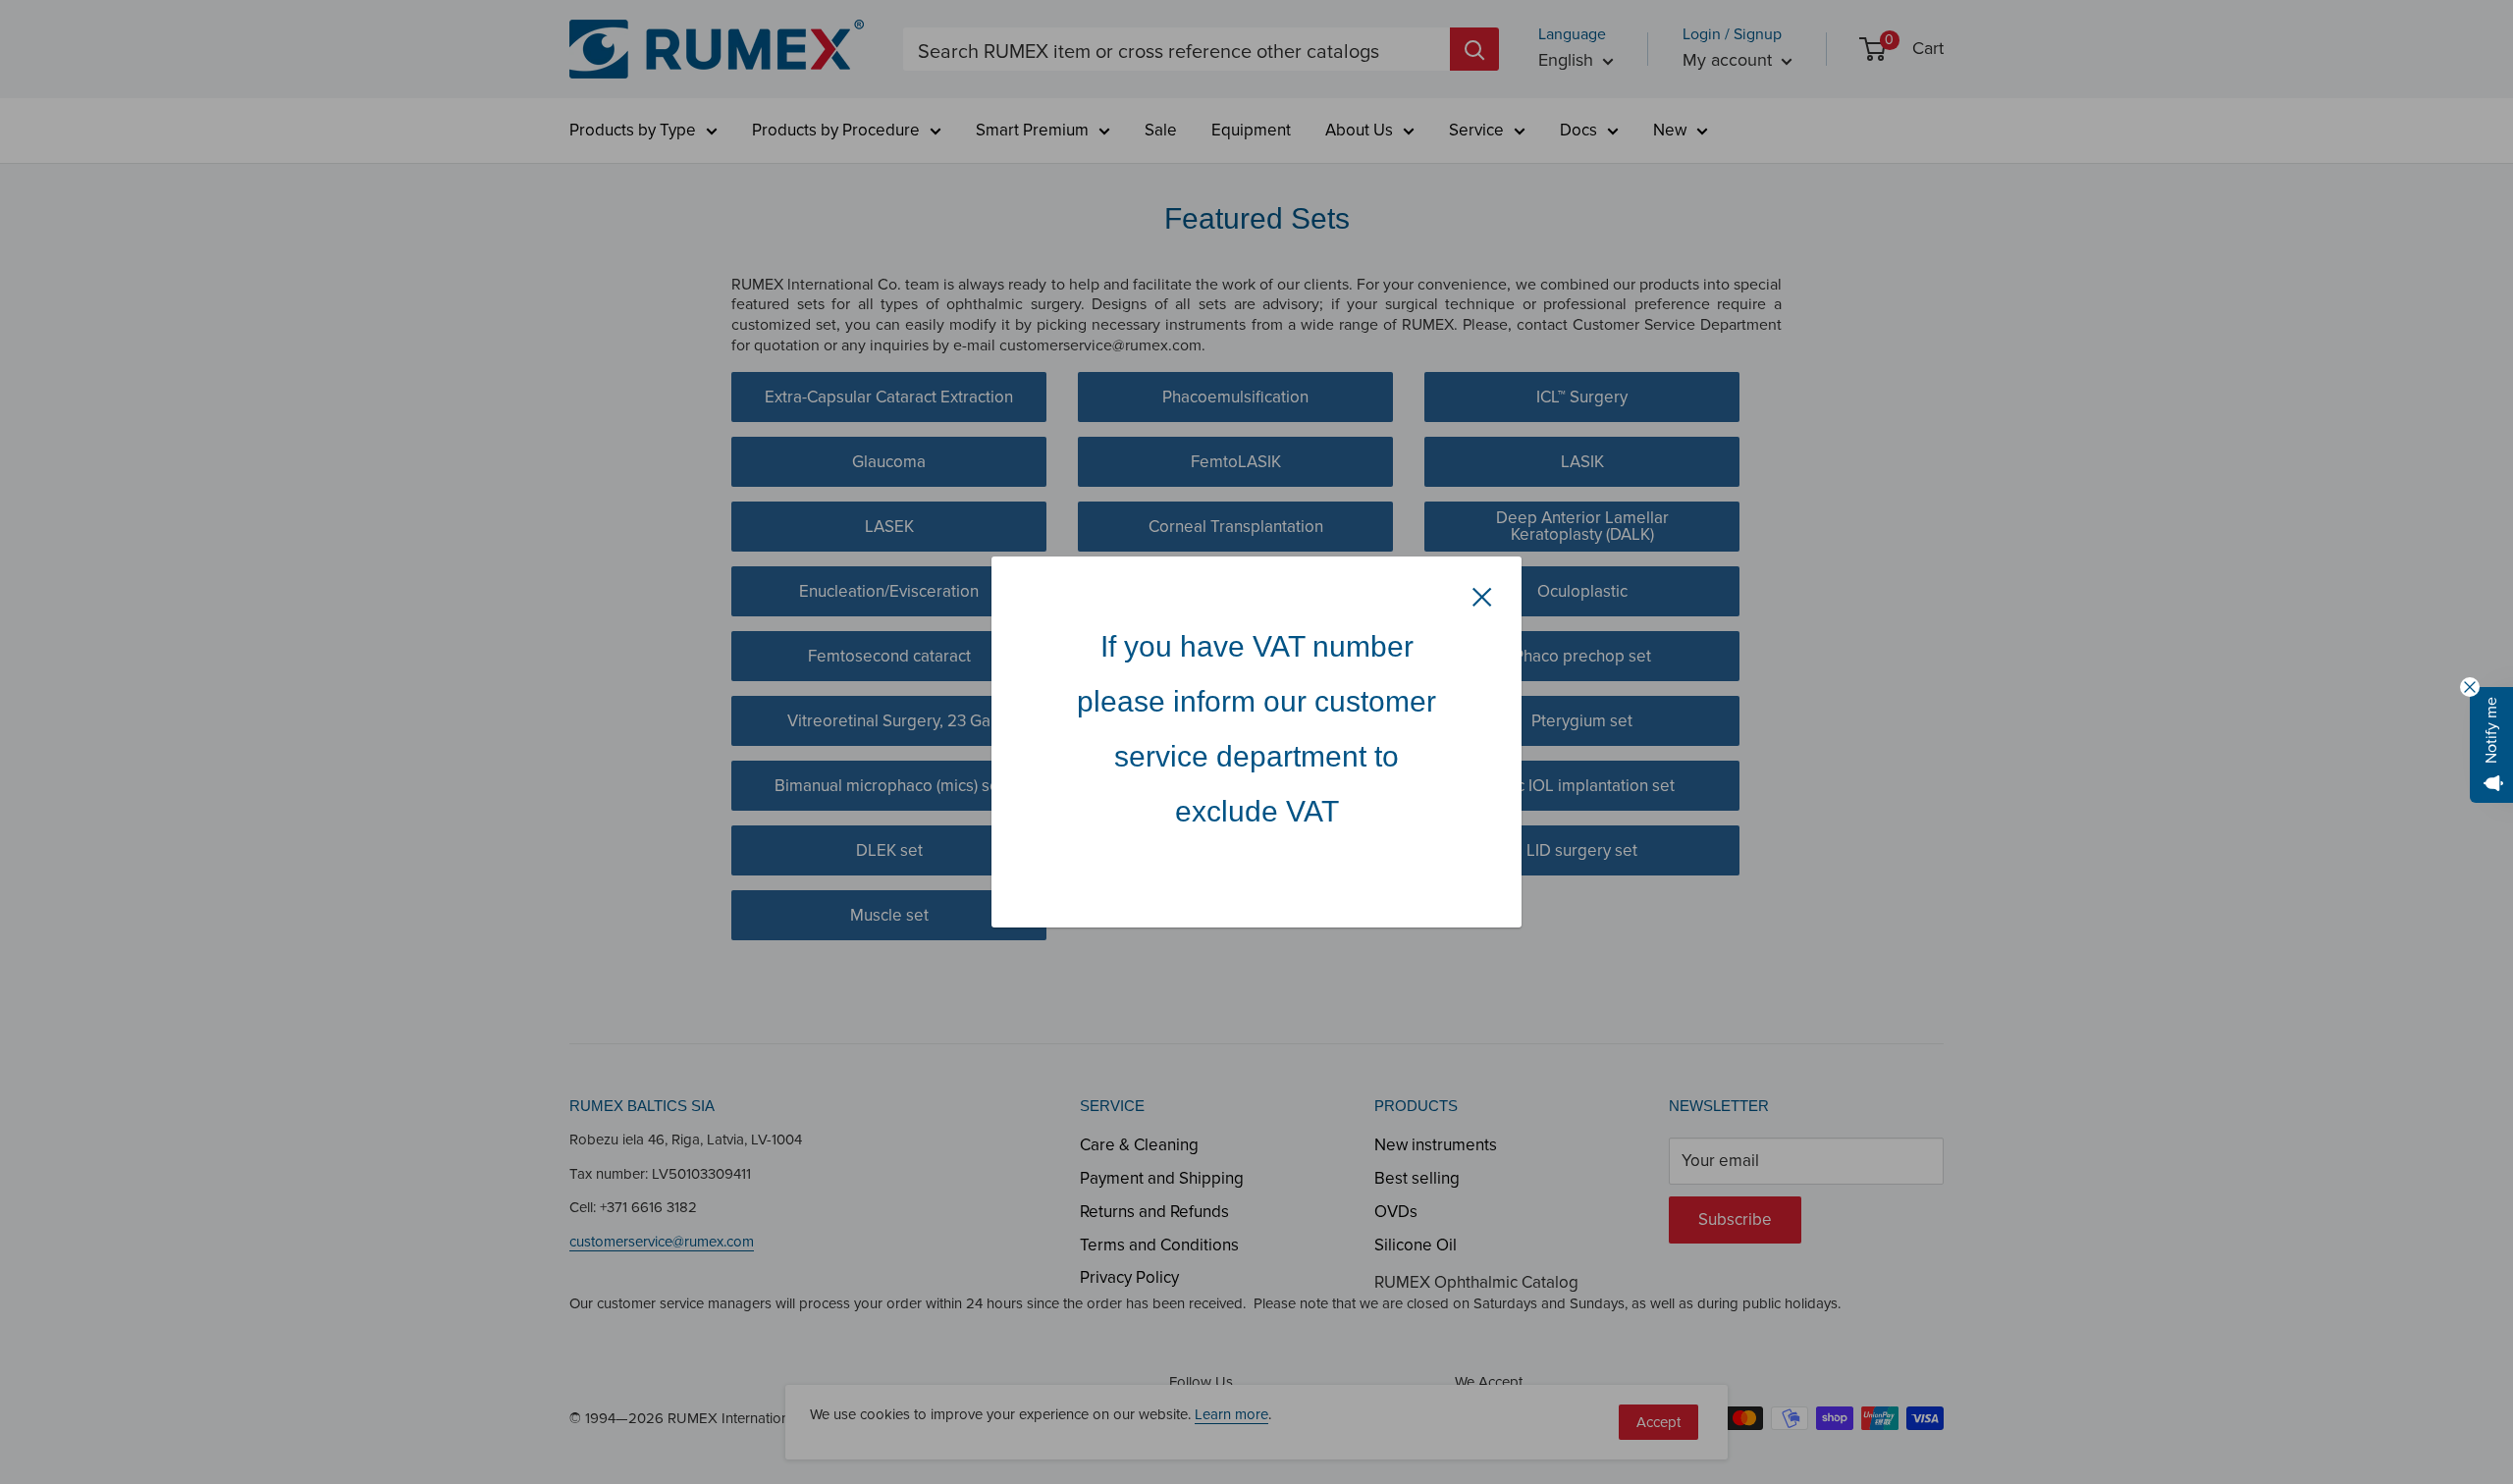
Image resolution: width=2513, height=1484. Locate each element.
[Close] (1482, 596)
